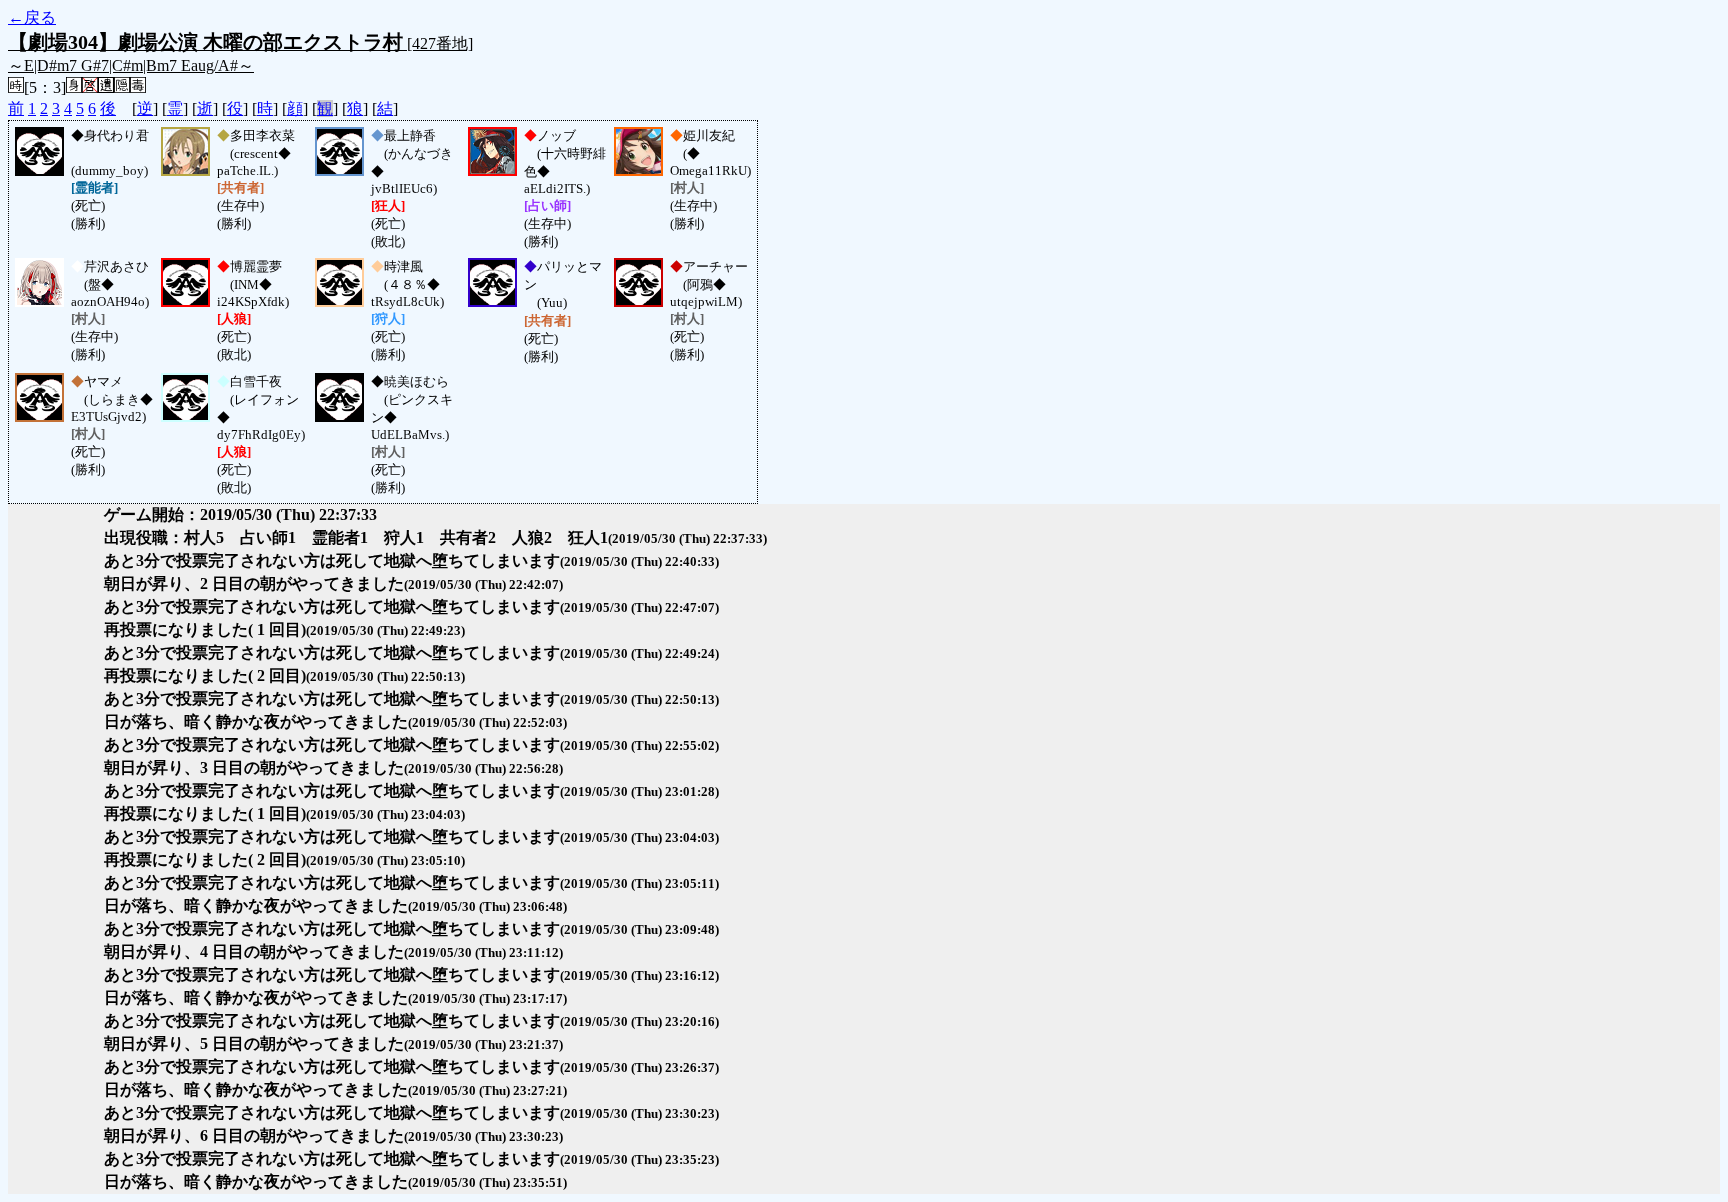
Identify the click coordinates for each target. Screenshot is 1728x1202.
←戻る (32, 17)
